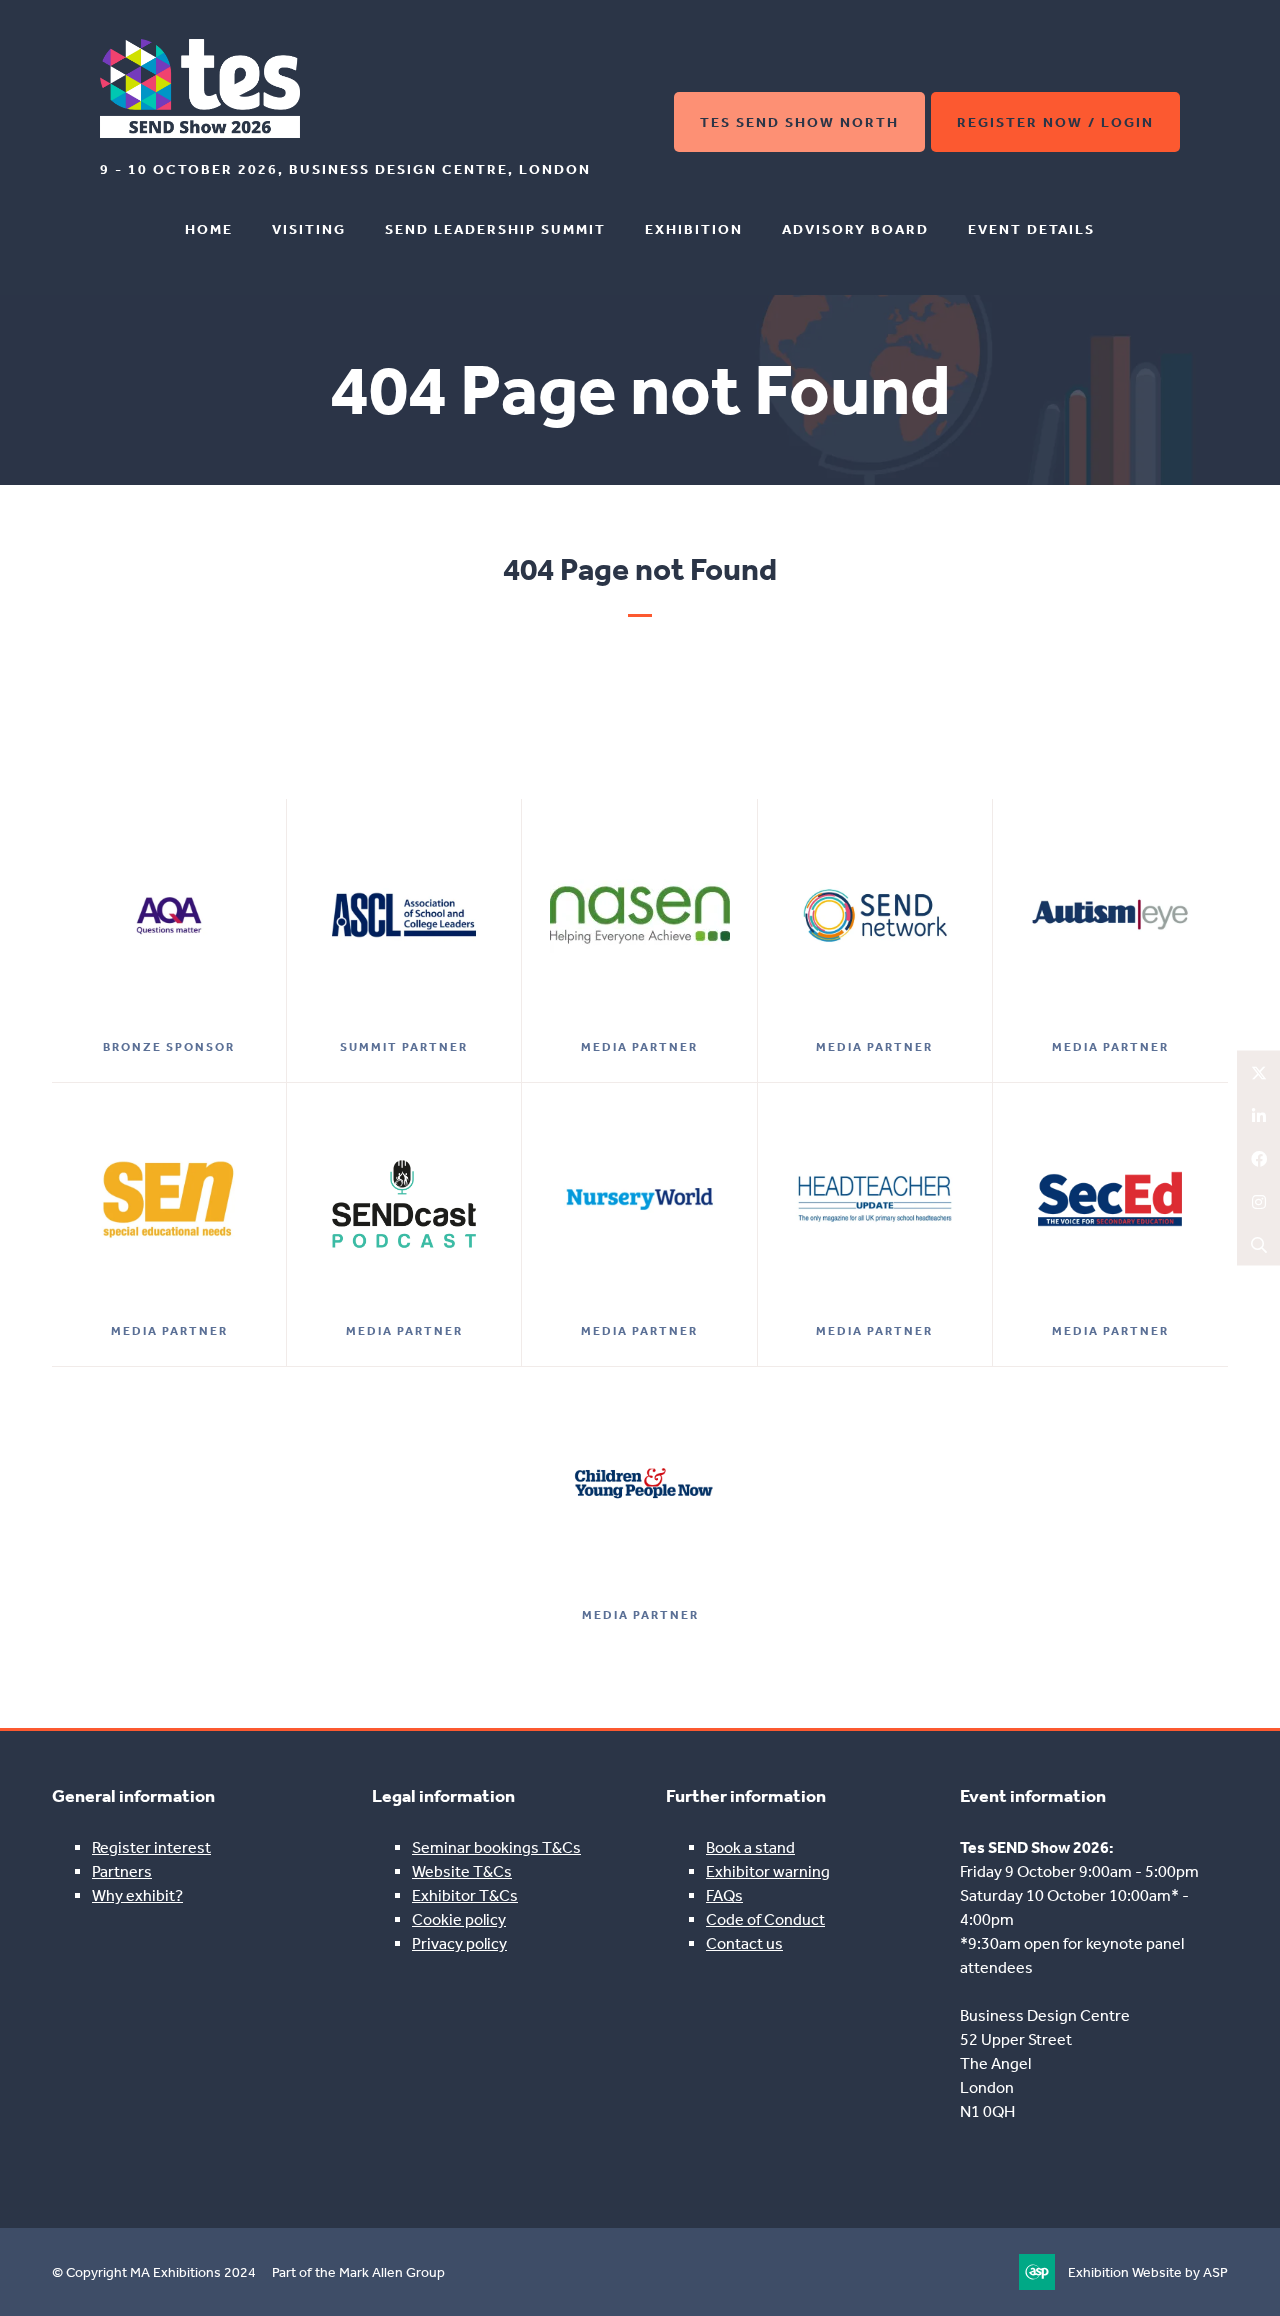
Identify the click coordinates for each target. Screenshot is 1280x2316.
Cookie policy (459, 1919)
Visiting (309, 229)
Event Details (1031, 229)
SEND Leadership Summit (495, 229)
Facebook (1258, 1158)
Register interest (151, 1847)
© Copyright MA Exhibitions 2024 (154, 2272)
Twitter (1258, 1072)
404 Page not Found (640, 569)
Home (209, 229)
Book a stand (750, 1847)
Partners (122, 1871)
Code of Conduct (765, 1919)
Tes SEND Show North (799, 122)
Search (1258, 1244)
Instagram (1258, 1201)
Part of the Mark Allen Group (358, 2272)
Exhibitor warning (768, 1871)
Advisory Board (855, 229)
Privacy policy (459, 1943)
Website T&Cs (462, 1871)
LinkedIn (1258, 1115)
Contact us (744, 1943)
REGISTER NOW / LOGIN (1055, 122)
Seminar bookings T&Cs (496, 1847)
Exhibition (694, 229)
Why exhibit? (137, 1895)
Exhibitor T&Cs (465, 1895)
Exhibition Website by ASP (1148, 2272)
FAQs (724, 1895)
